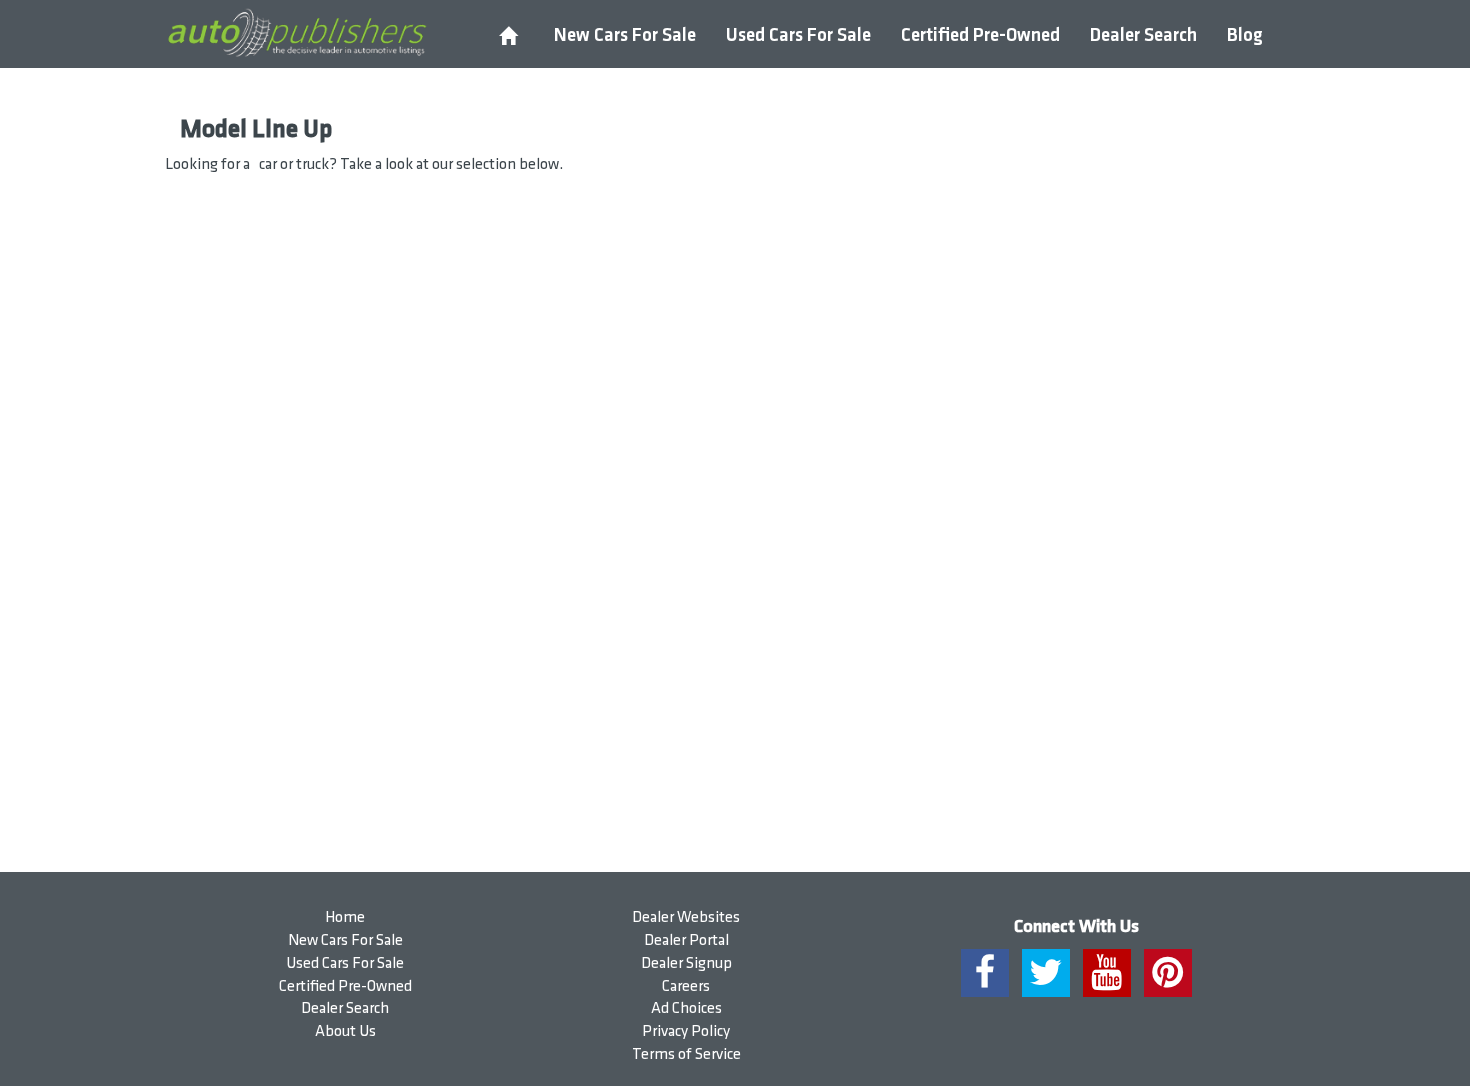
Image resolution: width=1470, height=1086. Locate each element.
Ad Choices (686, 1008)
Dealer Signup (686, 963)
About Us (345, 1031)
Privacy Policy (686, 1031)
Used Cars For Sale (798, 35)
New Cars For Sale (625, 35)
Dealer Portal (686, 940)
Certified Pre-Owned (980, 35)
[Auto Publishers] (296, 33)
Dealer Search (1143, 35)
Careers (686, 986)
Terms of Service (686, 1054)
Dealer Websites (686, 917)
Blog (1245, 35)
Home (345, 917)
